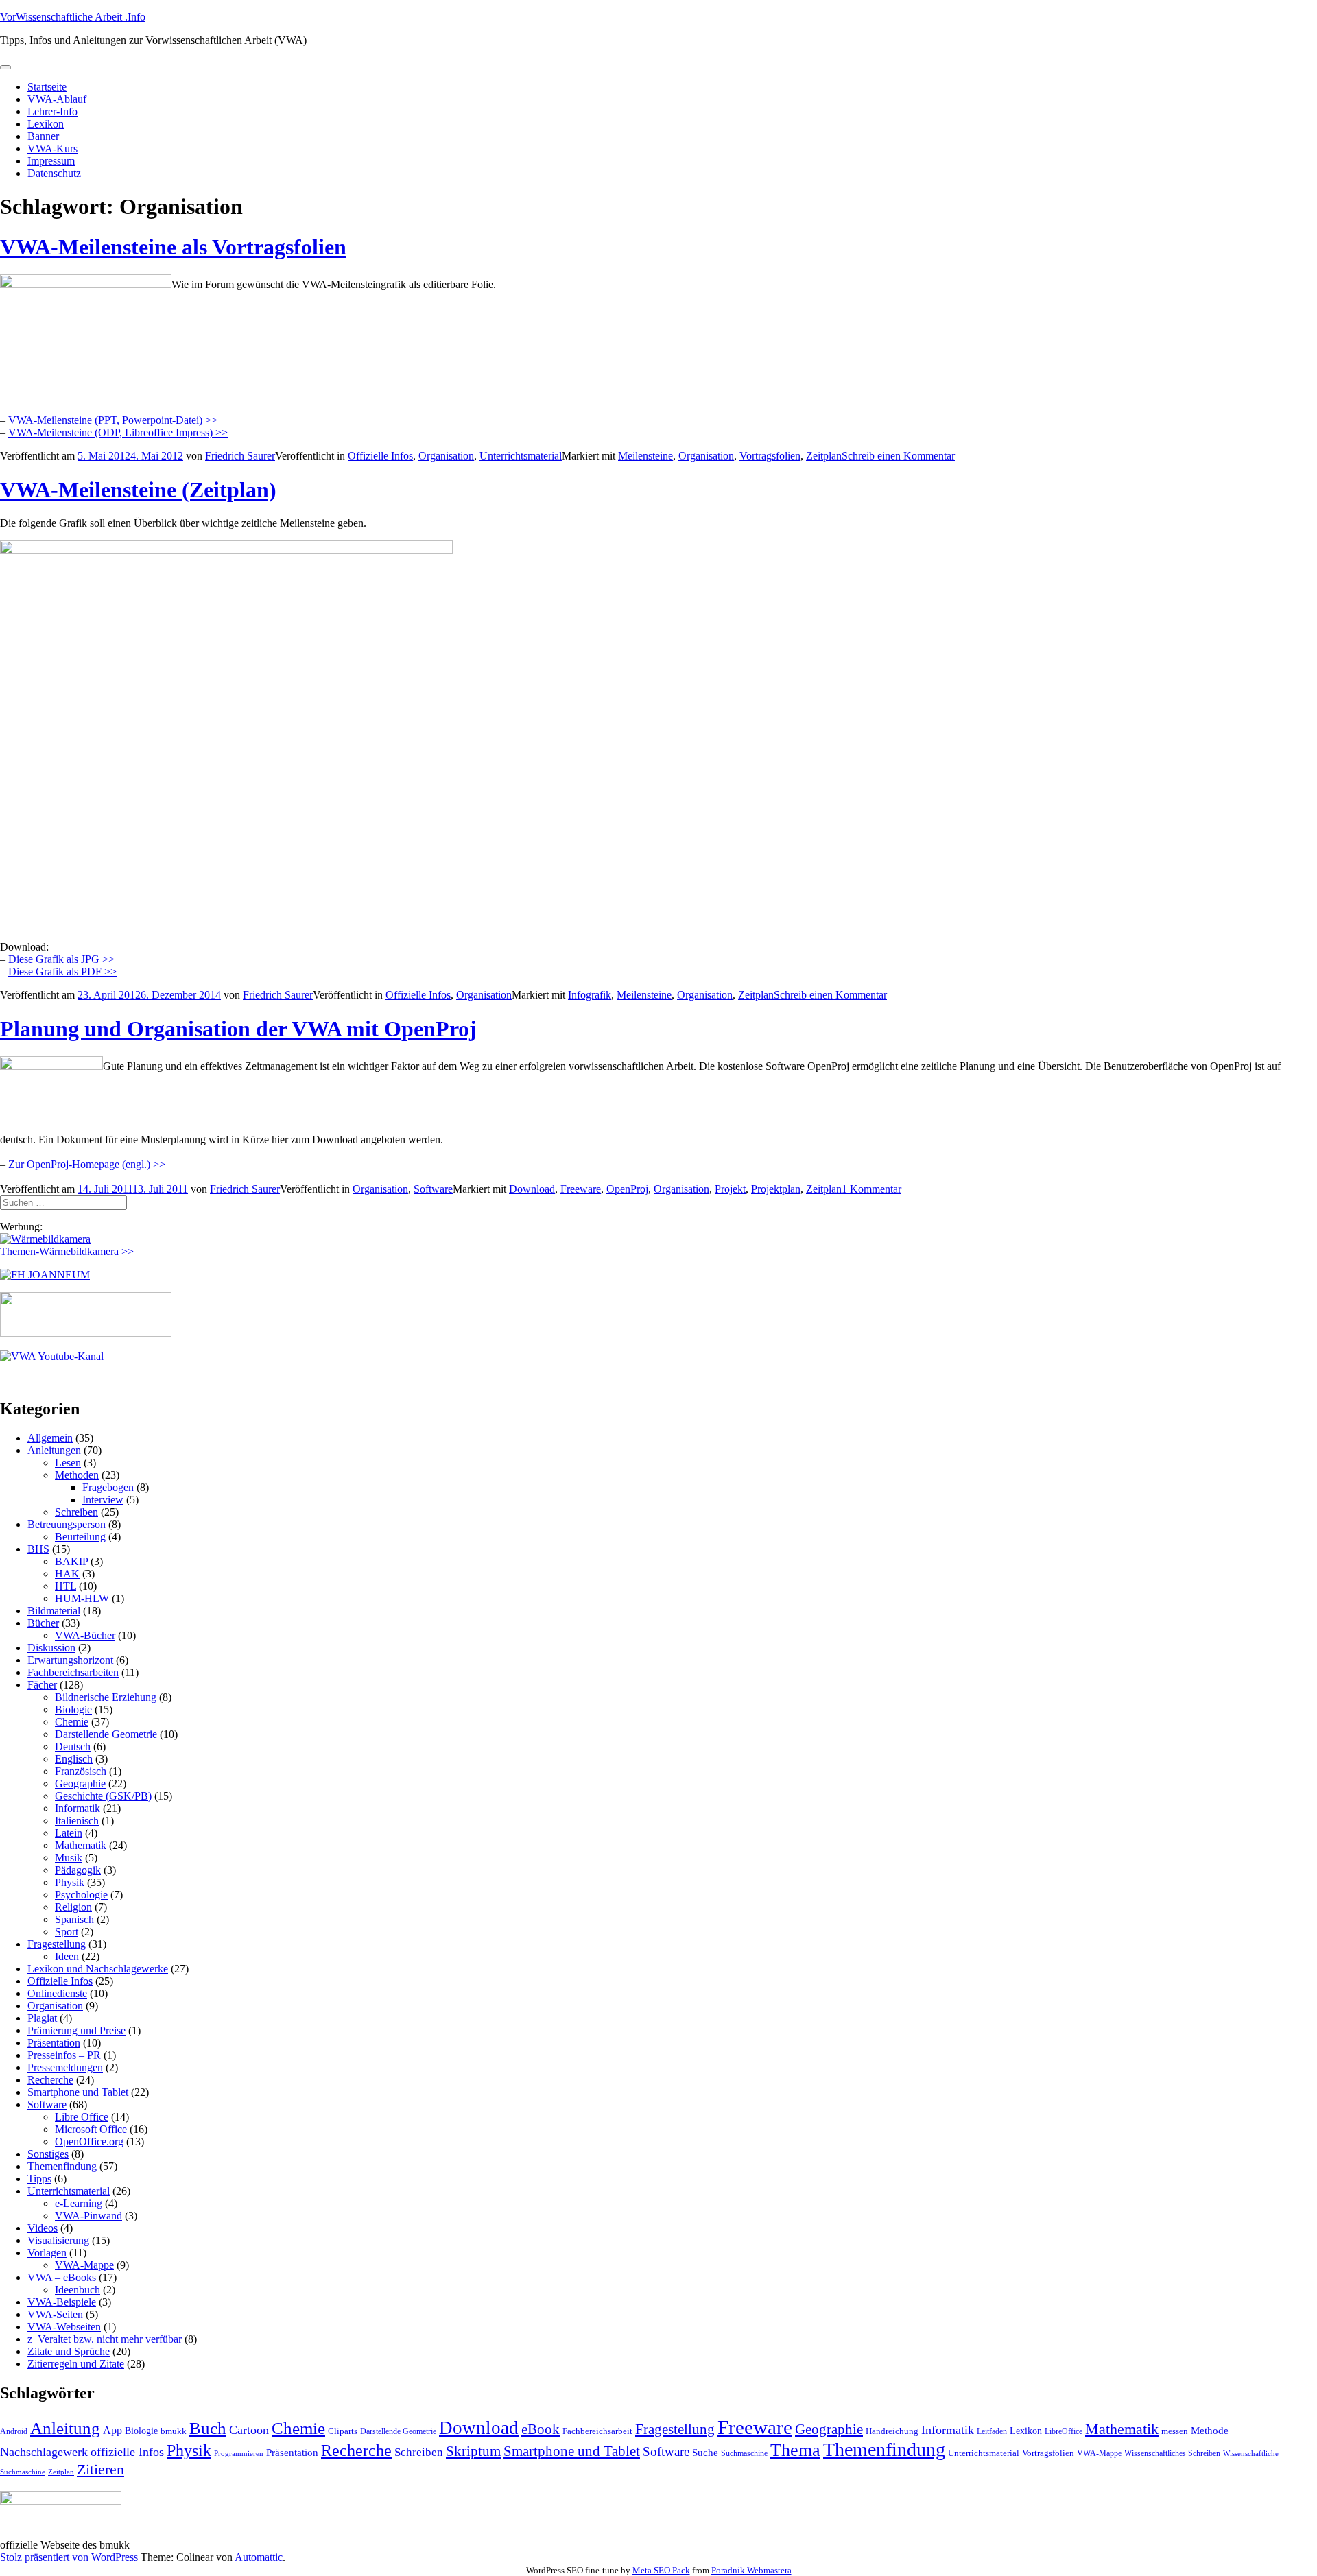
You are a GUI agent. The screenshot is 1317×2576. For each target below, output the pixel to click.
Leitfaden (992, 2431)
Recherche (50, 2080)
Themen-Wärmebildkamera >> (67, 1251)
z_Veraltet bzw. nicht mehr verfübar (105, 2339)
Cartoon (249, 2430)
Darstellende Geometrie (106, 1734)
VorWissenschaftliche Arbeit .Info (73, 17)
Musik (69, 1858)
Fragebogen (108, 1487)
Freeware (581, 1189)
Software (433, 1189)
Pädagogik (78, 1870)
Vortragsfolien (770, 456)
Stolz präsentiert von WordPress (69, 2557)
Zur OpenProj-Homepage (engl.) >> (87, 1164)
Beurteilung (80, 1537)
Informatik (78, 1808)
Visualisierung (58, 2240)
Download (532, 1189)
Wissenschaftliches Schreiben (1172, 2453)
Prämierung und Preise (76, 2030)
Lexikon (46, 124)
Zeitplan (824, 456)
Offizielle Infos (380, 456)
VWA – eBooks (62, 2277)
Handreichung (892, 2431)
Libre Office (82, 2117)
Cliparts (343, 2431)
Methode (1210, 2430)
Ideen (67, 1956)
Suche (705, 2452)
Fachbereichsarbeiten (73, 1672)
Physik (70, 1882)
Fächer (42, 1685)
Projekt (730, 1189)
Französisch (81, 1771)
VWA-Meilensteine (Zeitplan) (138, 490)
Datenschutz (54, 173)
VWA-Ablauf (57, 99)
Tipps (39, 2179)
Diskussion (51, 1648)
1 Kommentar (871, 1189)
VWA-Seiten (55, 2314)
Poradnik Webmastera (751, 2570)
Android (14, 2431)
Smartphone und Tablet (78, 2092)
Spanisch (74, 1919)
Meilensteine (645, 456)
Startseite (47, 87)
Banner (43, 136)
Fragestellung (57, 1944)
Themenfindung (62, 2166)
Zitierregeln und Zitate (76, 2364)
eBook (541, 2429)
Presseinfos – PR (64, 2055)
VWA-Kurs (52, 148)
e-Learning (79, 2203)
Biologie (73, 1709)
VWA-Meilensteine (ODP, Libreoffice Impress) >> (118, 432)
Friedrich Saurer (240, 456)
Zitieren (100, 2469)
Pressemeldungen (65, 2067)
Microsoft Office (91, 2129)
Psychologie (81, 1895)
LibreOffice (1064, 2431)
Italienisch (77, 1821)
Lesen (68, 1463)
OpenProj (627, 1189)
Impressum (51, 161)
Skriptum (473, 2451)
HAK (67, 1574)
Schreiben (76, 1512)
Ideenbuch (78, 2290)
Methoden (77, 1475)
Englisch (74, 1759)
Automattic (259, 2557)
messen (1175, 2431)
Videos (43, 2228)
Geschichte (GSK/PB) (103, 1796)
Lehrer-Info (52, 111)
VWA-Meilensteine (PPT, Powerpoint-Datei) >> (113, 420)
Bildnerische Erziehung (106, 1697)
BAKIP (71, 1561)
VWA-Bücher (85, 1635)
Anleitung (65, 2428)
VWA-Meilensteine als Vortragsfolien (173, 247)
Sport (67, 1932)
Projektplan (776, 1189)
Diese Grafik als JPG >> (61, 959)
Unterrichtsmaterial (521, 456)
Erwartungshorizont (70, 1660)
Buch (208, 2428)
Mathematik (81, 1845)
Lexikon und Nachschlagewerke (98, 1969)
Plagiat (42, 2018)
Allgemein (50, 1438)
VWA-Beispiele (62, 2302)
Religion (73, 1907)
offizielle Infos (127, 2452)
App (112, 2430)
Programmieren (239, 2454)
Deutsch (73, 1746)
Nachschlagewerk (44, 2452)
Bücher (43, 1623)
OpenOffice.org (89, 2142)
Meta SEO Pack (661, 2570)
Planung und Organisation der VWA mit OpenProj (238, 1029)
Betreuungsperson (67, 1524)
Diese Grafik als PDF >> (62, 971)
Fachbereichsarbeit (597, 2431)
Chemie (72, 1722)
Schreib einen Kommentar (898, 456)
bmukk (174, 2431)
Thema (795, 2450)
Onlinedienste (57, 1993)
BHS (38, 1549)
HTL (66, 1586)
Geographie (80, 1784)
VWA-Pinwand (88, 2216)
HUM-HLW (82, 1598)
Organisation (446, 456)
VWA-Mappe (84, 2265)
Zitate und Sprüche (69, 2351)
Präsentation (54, 2043)
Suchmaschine (744, 2453)
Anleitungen (54, 1450)
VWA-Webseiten (64, 2327)
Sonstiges (48, 2154)
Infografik (590, 995)
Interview (103, 1500)
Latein (69, 1833)
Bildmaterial (54, 1611)
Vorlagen (47, 2253)
